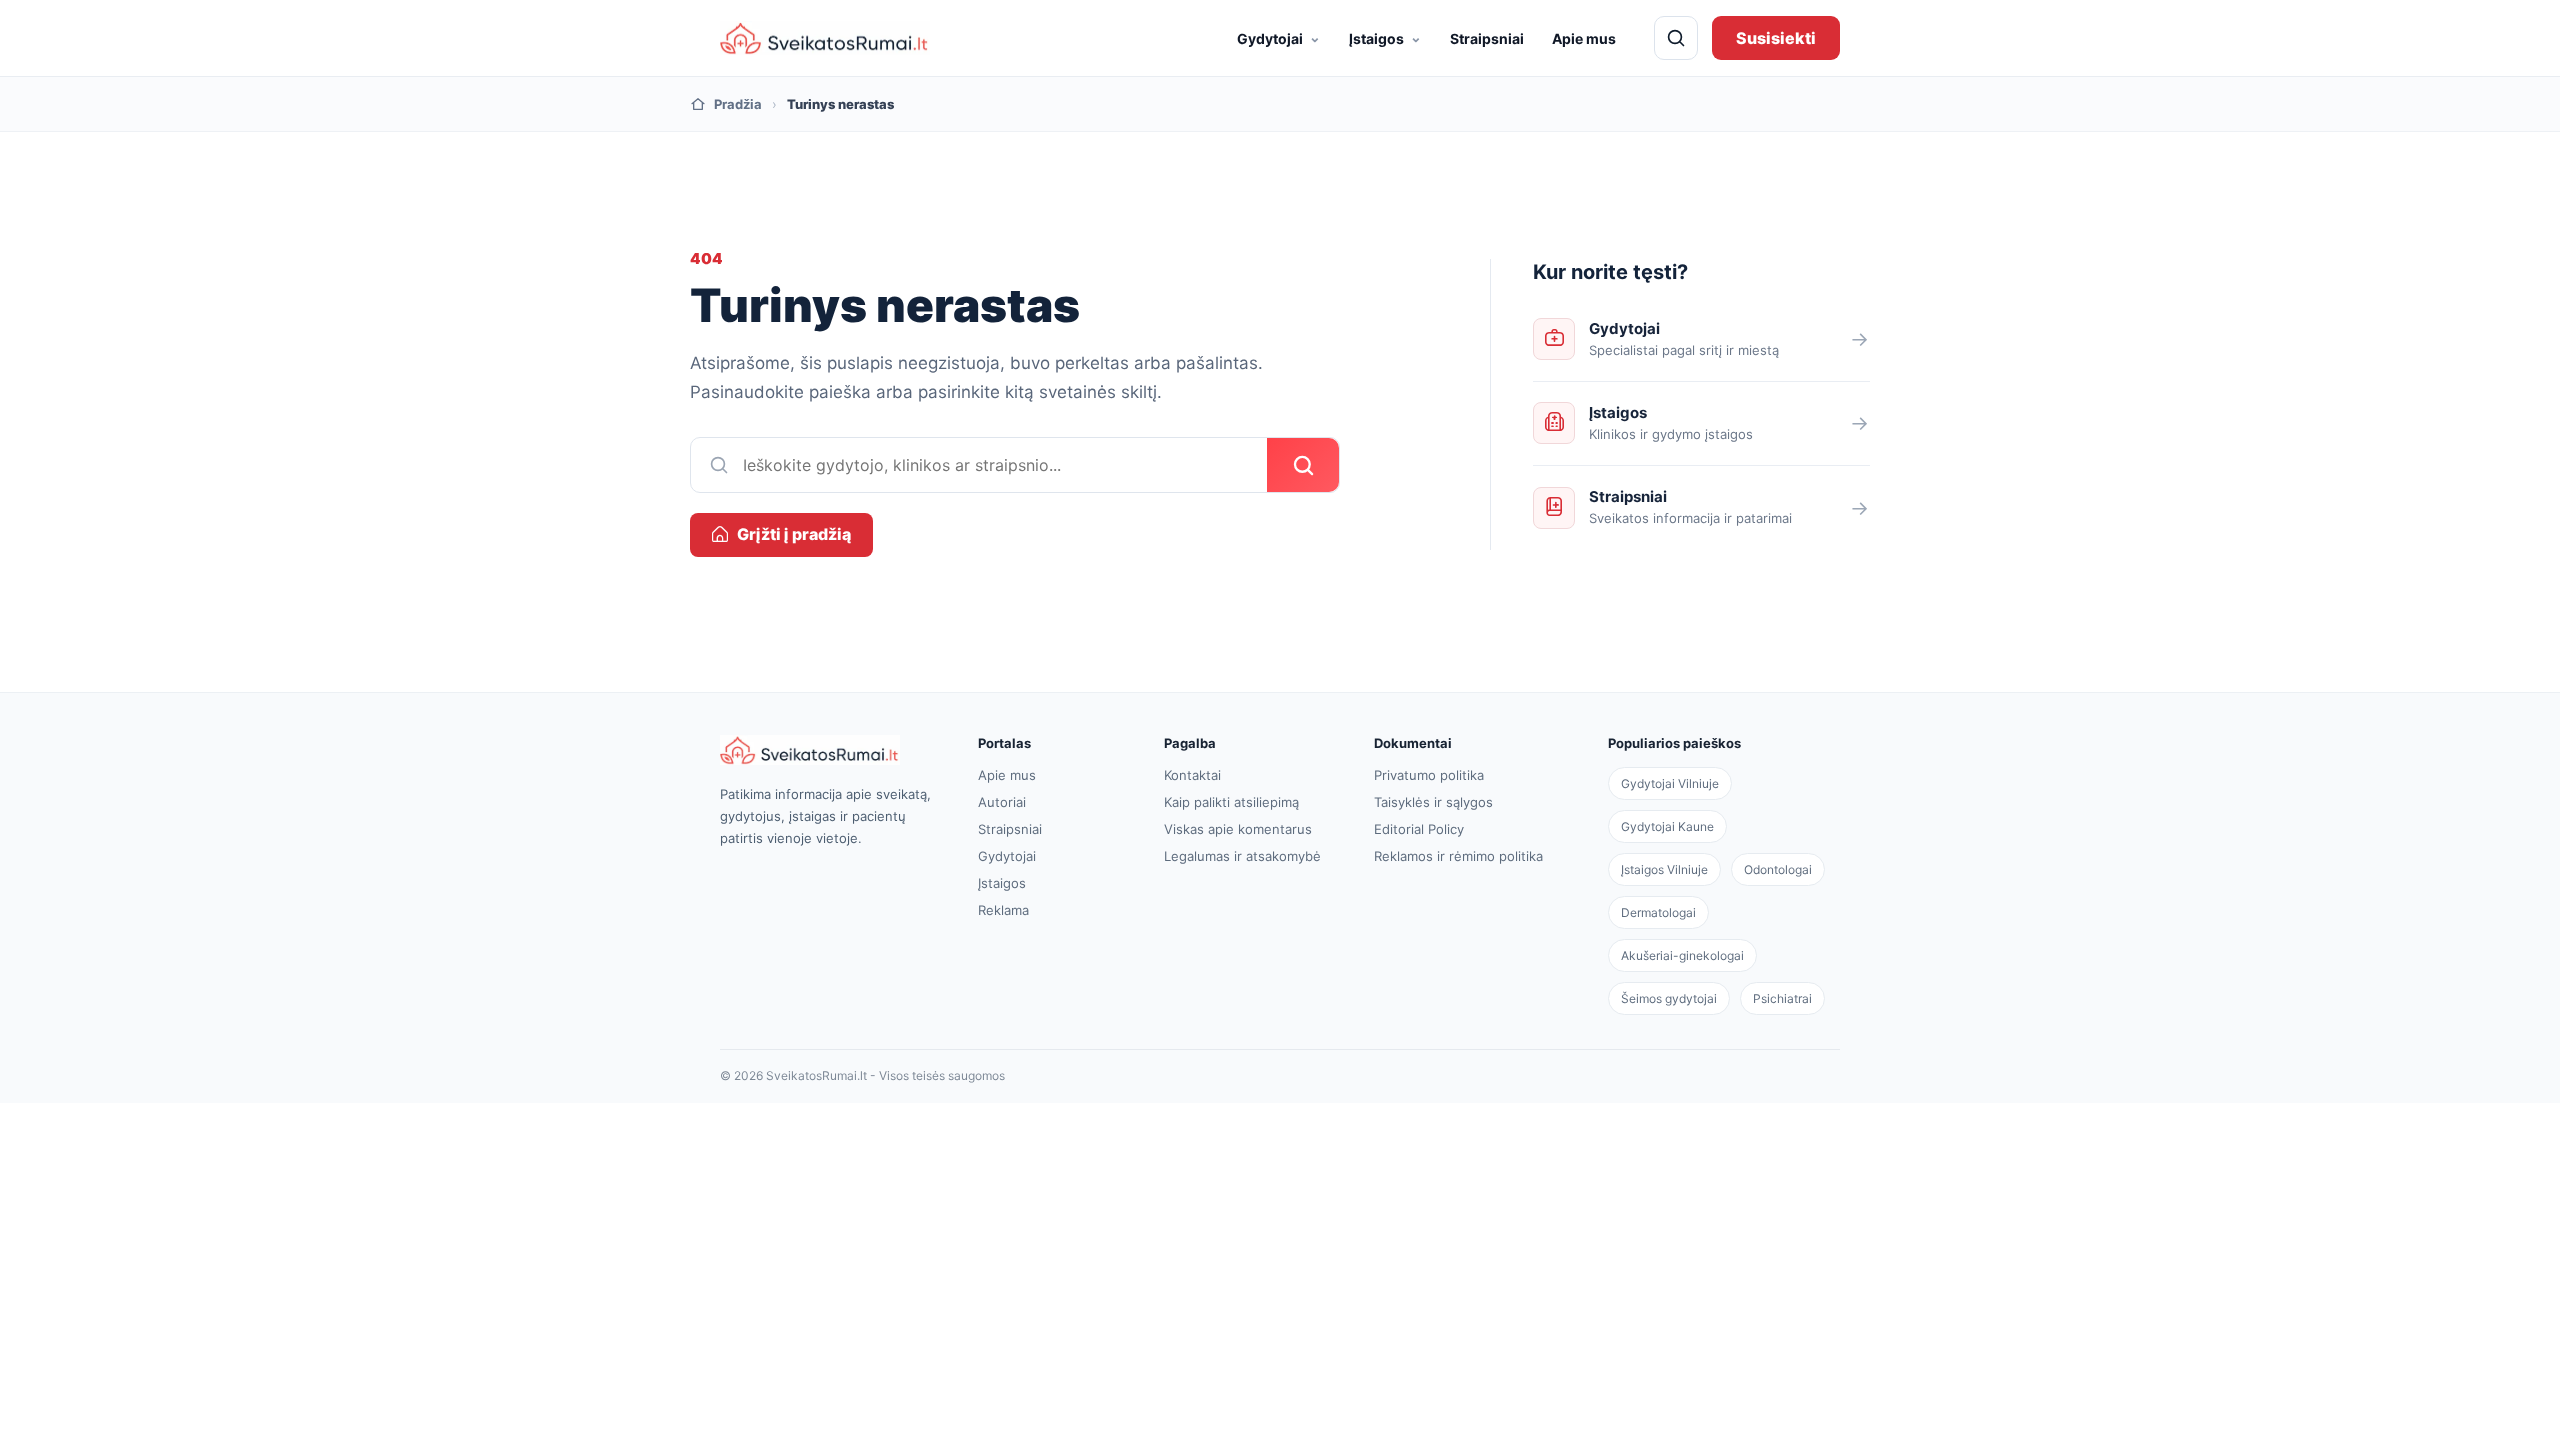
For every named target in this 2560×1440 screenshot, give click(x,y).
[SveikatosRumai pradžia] (825, 38)
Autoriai (1002, 802)
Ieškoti (1303, 465)
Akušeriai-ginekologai (1682, 955)
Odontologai (1778, 869)
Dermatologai (1658, 912)
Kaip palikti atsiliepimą (1231, 802)
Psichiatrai (1782, 998)
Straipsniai (1487, 38)
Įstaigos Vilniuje (1664, 869)
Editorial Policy (1419, 829)
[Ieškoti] (1676, 38)
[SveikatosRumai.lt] (828, 750)
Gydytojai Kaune (1667, 826)
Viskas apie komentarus (1238, 829)
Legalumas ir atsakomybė (1242, 856)
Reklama (1003, 910)
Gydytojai (1279, 37)
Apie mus (1584, 38)
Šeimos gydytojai (1669, 998)
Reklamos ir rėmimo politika (1458, 856)
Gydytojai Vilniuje (1670, 783)
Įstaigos (1385, 37)
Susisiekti (1776, 38)
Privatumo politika (1429, 775)
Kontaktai (1192, 775)
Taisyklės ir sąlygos (1433, 802)
